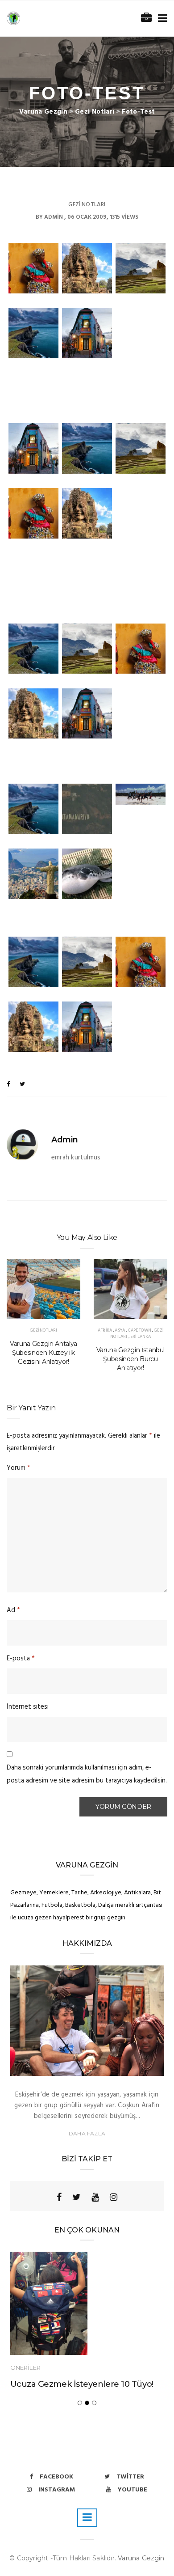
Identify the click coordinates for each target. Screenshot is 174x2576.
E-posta (21, 1659)
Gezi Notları (87, 205)
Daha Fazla (87, 2133)
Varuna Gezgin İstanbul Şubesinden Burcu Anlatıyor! (130, 1359)
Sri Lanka (141, 1337)
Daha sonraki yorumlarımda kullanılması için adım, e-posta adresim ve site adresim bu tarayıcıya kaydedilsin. (87, 1774)
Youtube (133, 2490)
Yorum (19, 1468)
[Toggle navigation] (161, 19)
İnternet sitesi (28, 1707)
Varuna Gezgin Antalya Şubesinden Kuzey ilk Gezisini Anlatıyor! (43, 1353)
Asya (120, 1330)
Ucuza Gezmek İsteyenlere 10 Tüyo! (82, 2384)
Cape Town (140, 1330)
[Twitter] (77, 2197)
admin (54, 217)
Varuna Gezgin (141, 2558)
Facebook (56, 2477)
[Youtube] (95, 2197)
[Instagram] (114, 2197)
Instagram (57, 2490)
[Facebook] (59, 2197)
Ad (13, 1610)
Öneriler (25, 2368)
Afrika (105, 1330)
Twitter (130, 2477)
